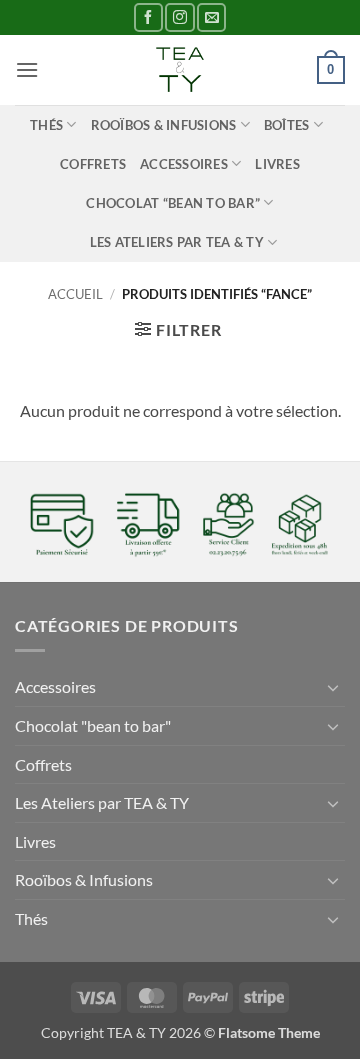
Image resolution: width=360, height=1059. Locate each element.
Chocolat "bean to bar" (93, 725)
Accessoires (184, 164)
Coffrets (93, 164)
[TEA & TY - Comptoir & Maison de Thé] (180, 70)
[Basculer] (333, 687)
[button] (27, 69)
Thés (46, 125)
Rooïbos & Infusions (164, 125)
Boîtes (287, 125)
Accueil (75, 294)
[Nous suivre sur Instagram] (179, 17)
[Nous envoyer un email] (211, 17)
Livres (277, 164)
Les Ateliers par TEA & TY (177, 242)
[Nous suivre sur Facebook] (148, 17)
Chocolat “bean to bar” (173, 203)
